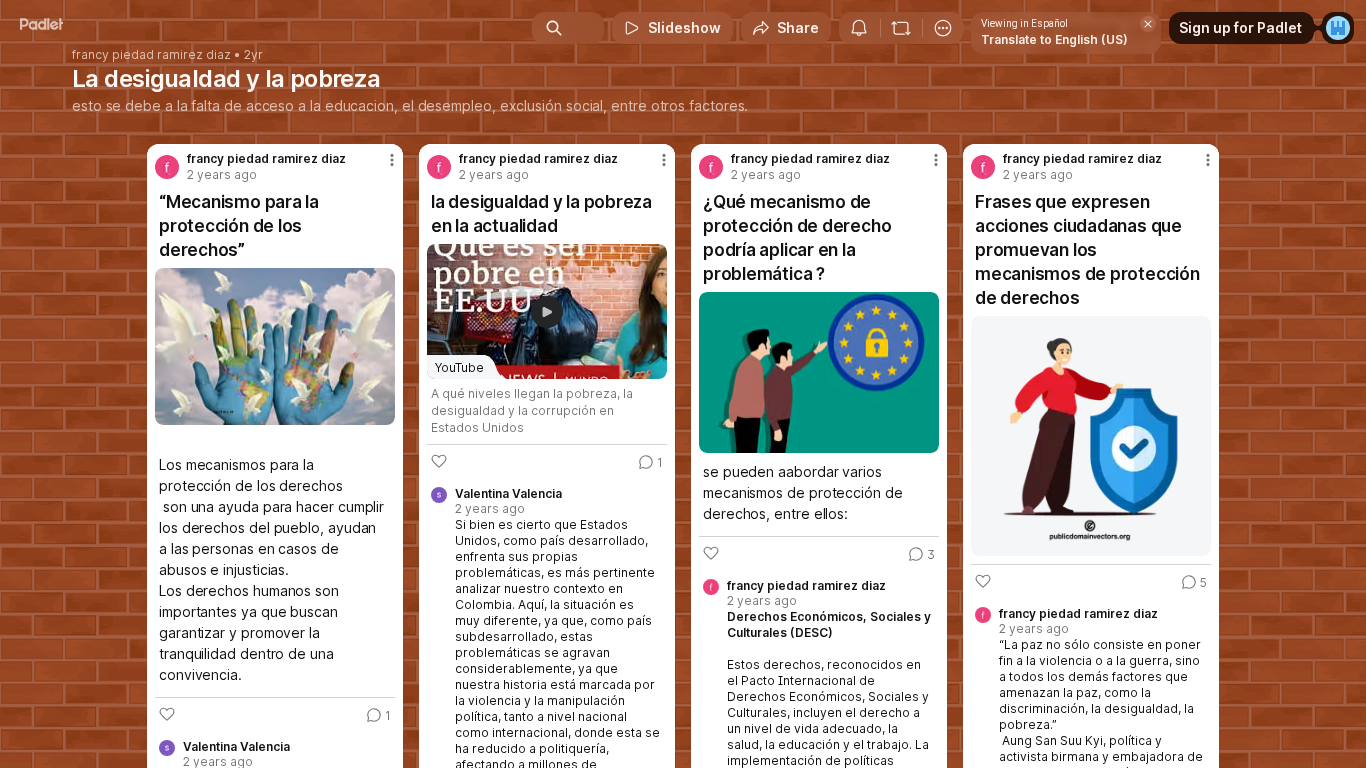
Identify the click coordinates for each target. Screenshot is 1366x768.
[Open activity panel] (859, 28)
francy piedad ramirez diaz (151, 55)
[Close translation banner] (1148, 24)
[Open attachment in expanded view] (275, 346)
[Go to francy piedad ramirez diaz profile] (167, 167)
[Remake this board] (901, 28)
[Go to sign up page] (1338, 28)
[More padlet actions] (943, 28)
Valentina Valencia (236, 747)
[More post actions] (392, 160)
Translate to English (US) (1054, 39)
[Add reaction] (167, 714)
